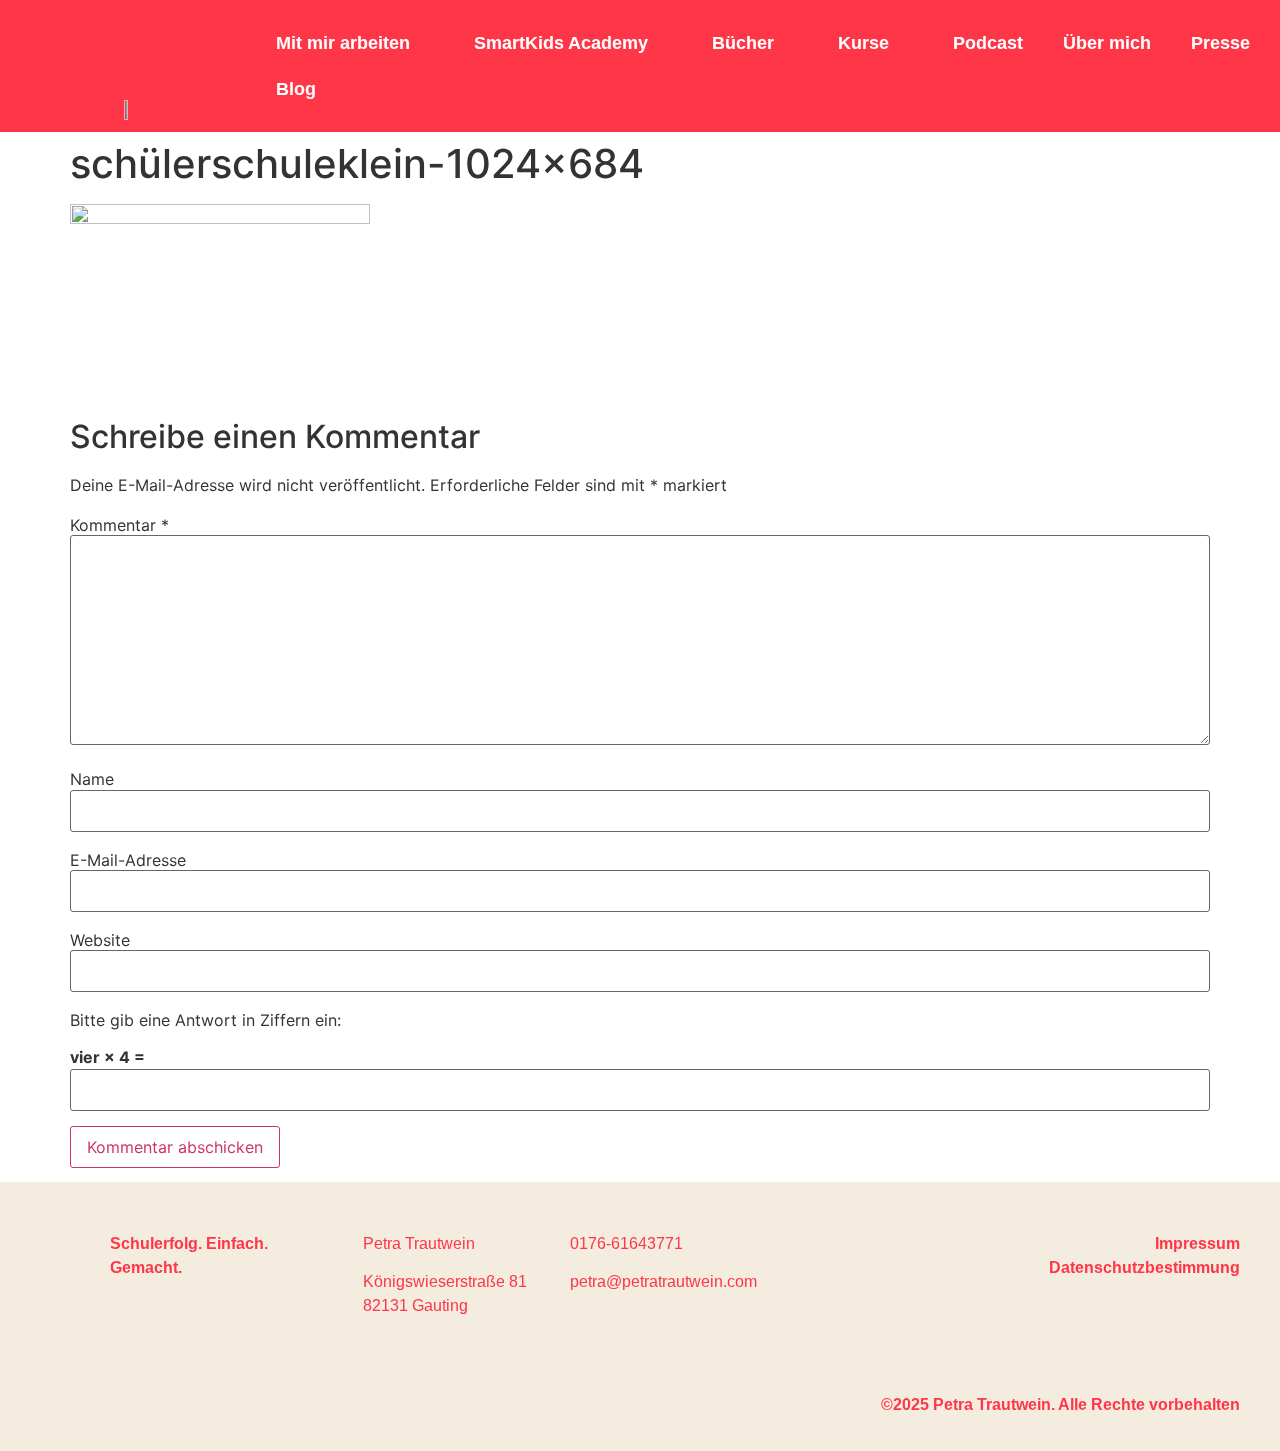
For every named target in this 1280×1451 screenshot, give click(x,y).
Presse (1220, 43)
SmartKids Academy (561, 43)
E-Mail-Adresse (128, 860)
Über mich (1107, 43)
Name (92, 779)
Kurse (863, 43)
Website (100, 940)
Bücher (743, 43)
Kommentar (119, 525)
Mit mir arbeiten (343, 43)
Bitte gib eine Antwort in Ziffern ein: (205, 1020)
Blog (296, 89)
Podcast (988, 43)
